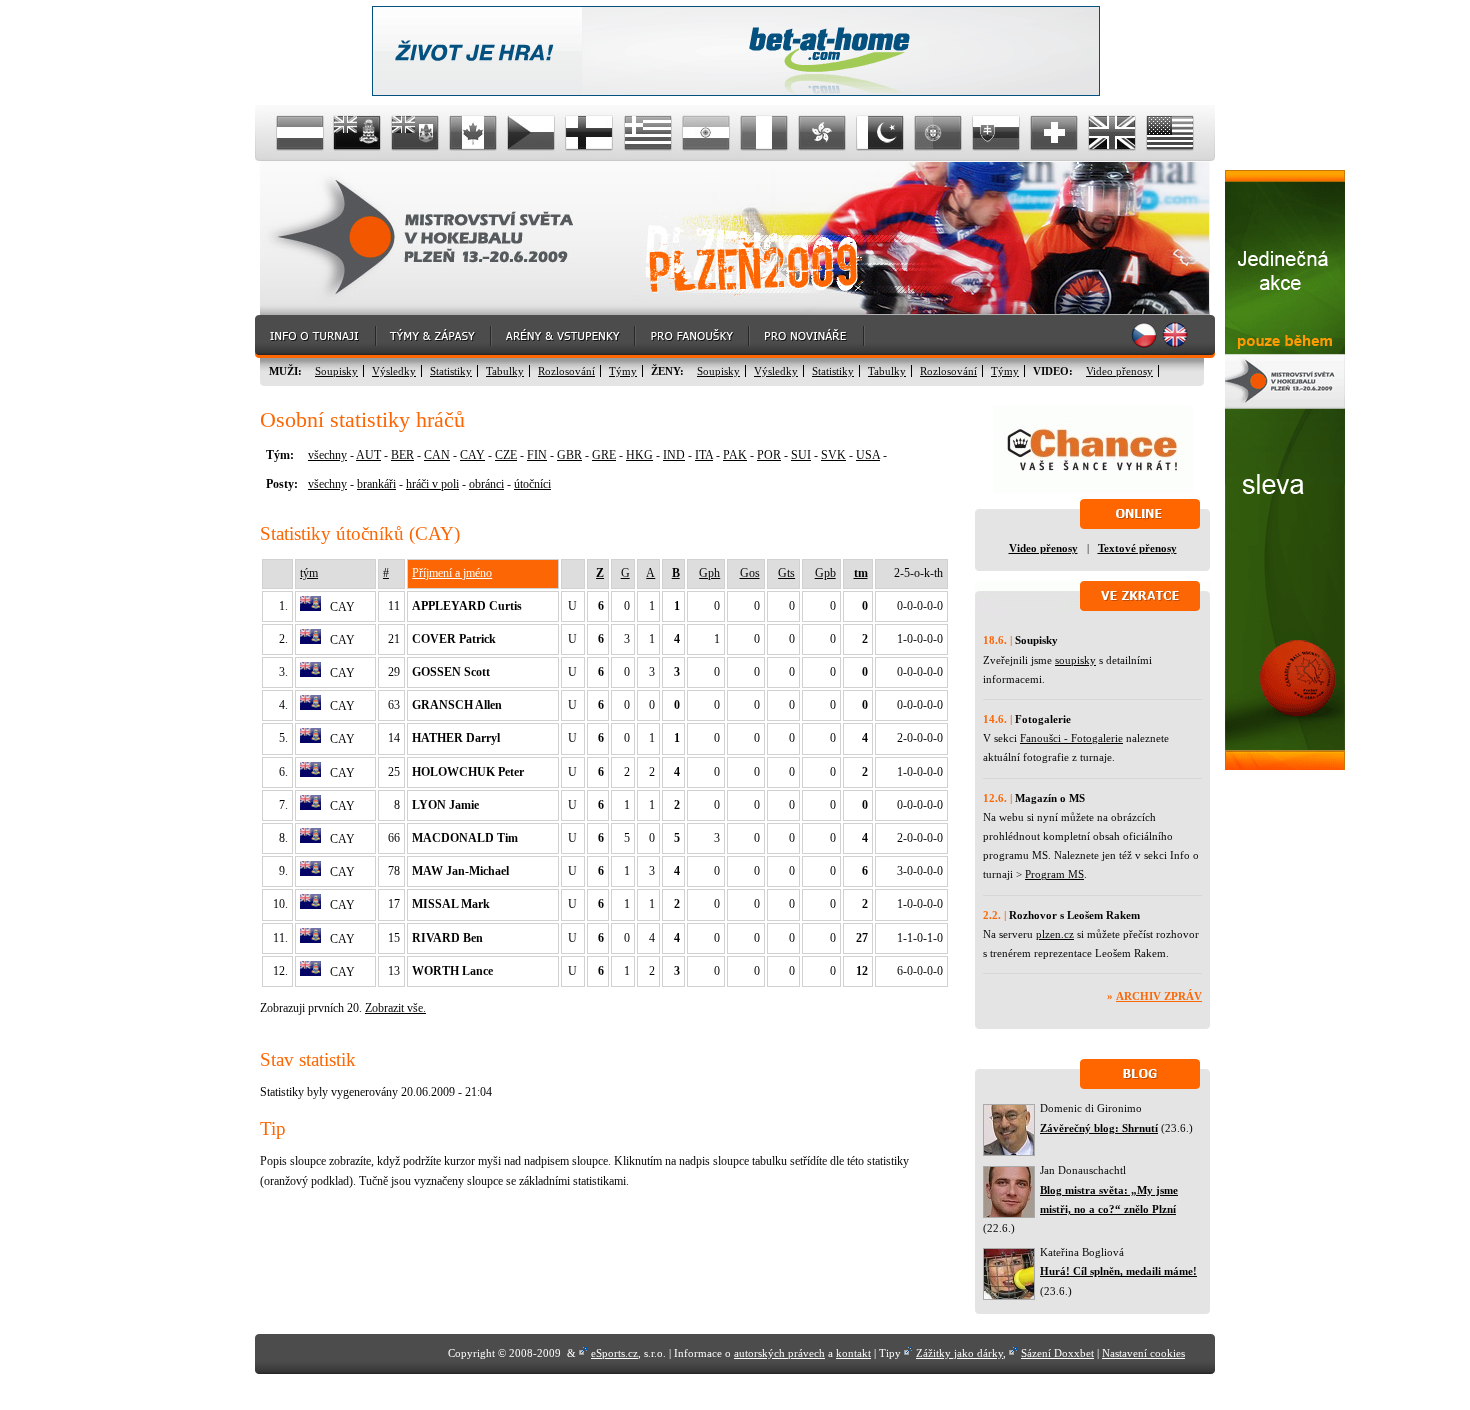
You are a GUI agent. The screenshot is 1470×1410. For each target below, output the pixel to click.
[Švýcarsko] (1054, 133)
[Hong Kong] (822, 133)
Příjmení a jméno (452, 573)
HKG (639, 455)
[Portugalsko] (938, 133)
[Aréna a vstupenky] (564, 336)
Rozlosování (566, 371)
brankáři (376, 484)
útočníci (532, 484)
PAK (735, 455)
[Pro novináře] (807, 336)
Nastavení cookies (1143, 1353)
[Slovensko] (996, 133)
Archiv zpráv (1159, 996)
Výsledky (394, 371)
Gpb (825, 573)
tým (309, 573)
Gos (750, 573)
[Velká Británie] (1112, 133)
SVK (833, 455)
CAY (472, 455)
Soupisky (336, 371)
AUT (368, 455)
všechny (327, 455)
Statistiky (451, 371)
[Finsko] (590, 133)
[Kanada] (474, 133)
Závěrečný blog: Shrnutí (1099, 1128)
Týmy (623, 371)
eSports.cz (614, 1353)
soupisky (1075, 660)
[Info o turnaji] (316, 336)
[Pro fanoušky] (693, 336)
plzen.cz (1055, 934)
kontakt (853, 1353)
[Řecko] (648, 133)
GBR (569, 455)
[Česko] (532, 133)
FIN (537, 455)
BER (402, 455)
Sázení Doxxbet (1057, 1353)
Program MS (1054, 874)
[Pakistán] (880, 133)
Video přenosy (1119, 371)
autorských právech (779, 1353)
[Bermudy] (416, 133)
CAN (437, 455)
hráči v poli (432, 484)
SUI (801, 455)
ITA (704, 455)
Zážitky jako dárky (959, 1353)
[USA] (1170, 133)
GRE (604, 455)
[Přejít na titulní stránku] (440, 238)
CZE (506, 455)
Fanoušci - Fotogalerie (1071, 738)
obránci (486, 484)
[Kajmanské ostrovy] (358, 133)
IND (674, 455)
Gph (709, 573)
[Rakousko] (300, 133)
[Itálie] (764, 133)
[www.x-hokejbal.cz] (1285, 766)
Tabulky (505, 371)
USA (868, 455)
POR (769, 455)
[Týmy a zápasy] (434, 336)
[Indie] (706, 133)
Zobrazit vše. (395, 1008)
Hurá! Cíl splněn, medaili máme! (1118, 1271)
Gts (786, 573)
